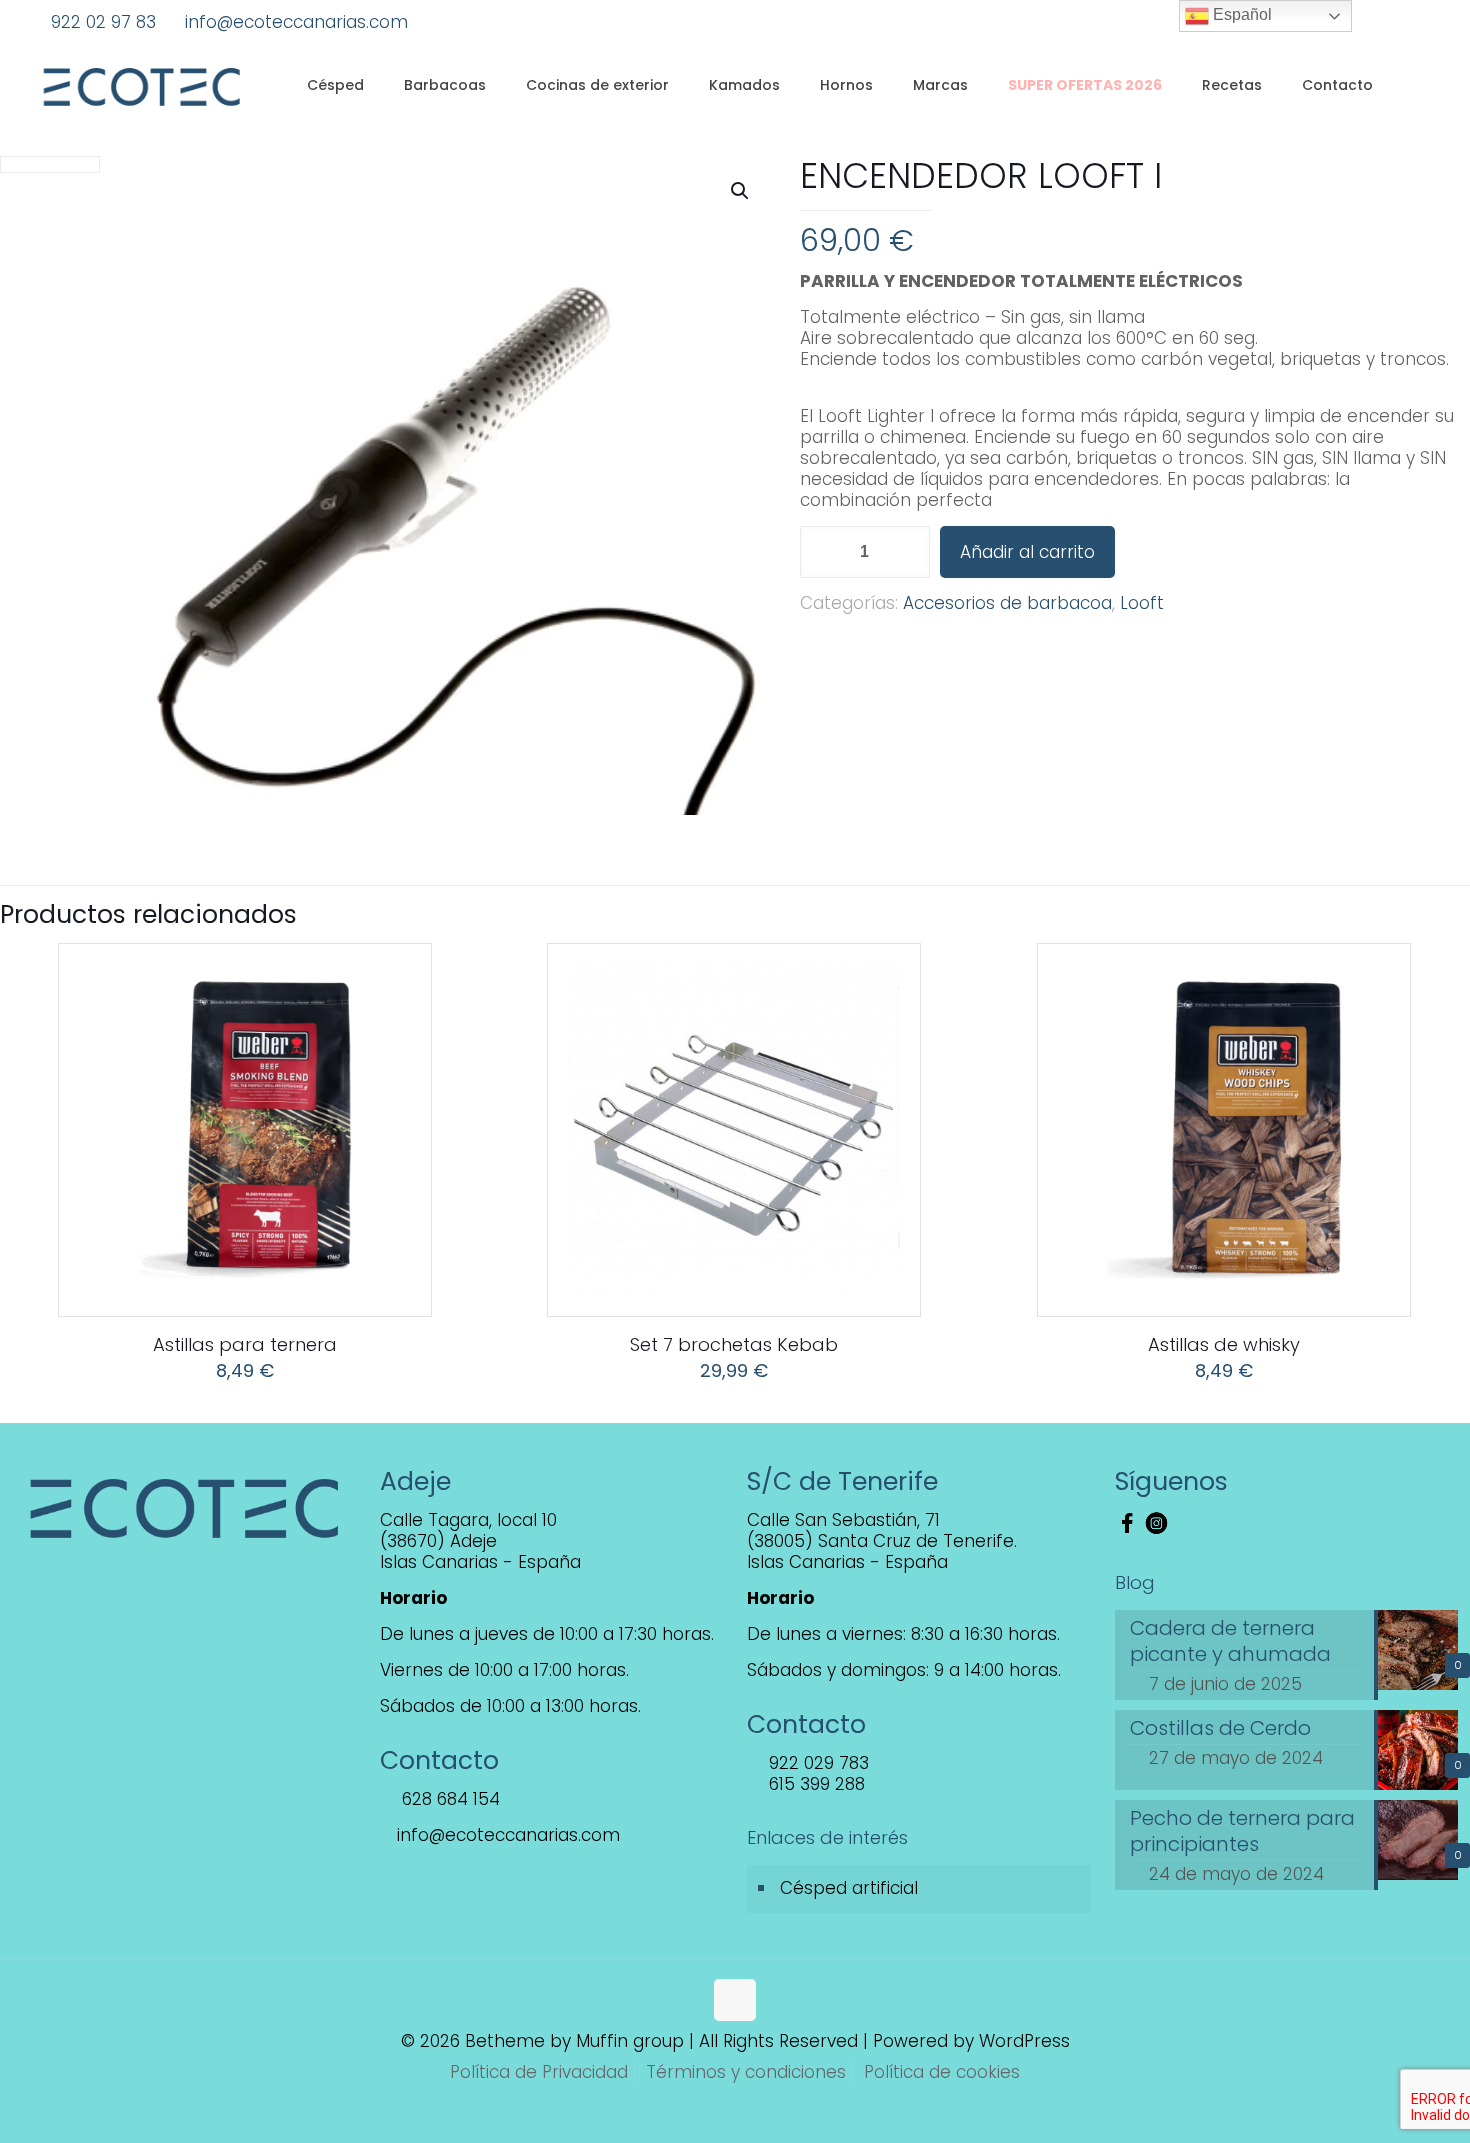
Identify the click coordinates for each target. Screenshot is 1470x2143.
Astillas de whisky (1224, 1344)
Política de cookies (942, 2072)
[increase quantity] (907, 552)
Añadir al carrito (1027, 552)
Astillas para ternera (245, 1344)
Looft (1142, 603)
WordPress (1024, 2041)
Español (1240, 14)
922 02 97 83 (103, 22)
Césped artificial (849, 1888)
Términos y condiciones (746, 2072)
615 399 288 (814, 1784)
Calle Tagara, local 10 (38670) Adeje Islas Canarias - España (480, 1541)
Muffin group (630, 2041)
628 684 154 (448, 1799)
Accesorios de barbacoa (1007, 603)
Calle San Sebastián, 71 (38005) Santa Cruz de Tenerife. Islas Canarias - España (882, 1541)
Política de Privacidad (539, 2072)
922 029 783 (816, 1763)
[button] (741, 191)
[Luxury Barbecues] (141, 85)
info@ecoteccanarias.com (296, 22)
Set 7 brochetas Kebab (734, 1344)
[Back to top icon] (735, 2000)
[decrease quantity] (822, 552)
